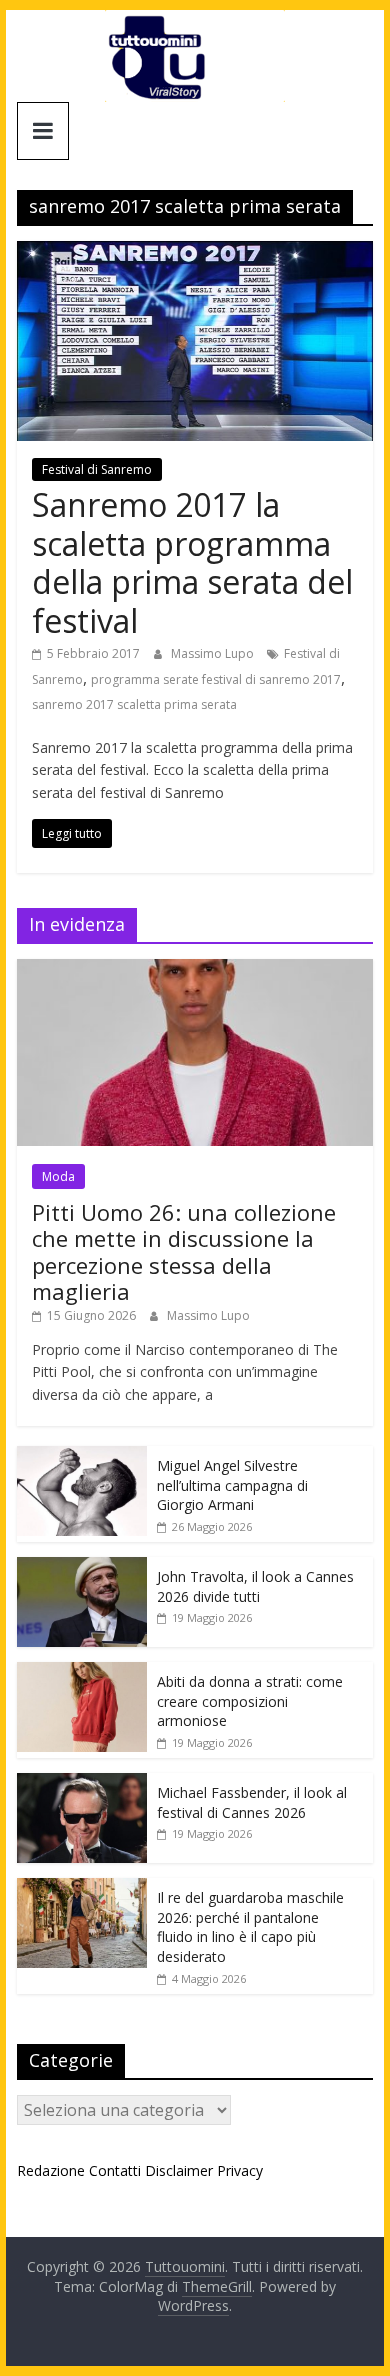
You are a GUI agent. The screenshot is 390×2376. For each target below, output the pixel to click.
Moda (58, 1176)
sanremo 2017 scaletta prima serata (134, 704)
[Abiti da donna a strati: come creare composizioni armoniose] (82, 1672)
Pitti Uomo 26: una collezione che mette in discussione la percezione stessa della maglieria (184, 1251)
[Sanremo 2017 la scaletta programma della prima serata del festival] (195, 253)
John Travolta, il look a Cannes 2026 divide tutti (255, 1586)
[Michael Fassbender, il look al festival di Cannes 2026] (82, 1783)
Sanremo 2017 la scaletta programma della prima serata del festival (192, 562)
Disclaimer (179, 2170)
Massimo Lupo (214, 653)
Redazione (51, 2170)
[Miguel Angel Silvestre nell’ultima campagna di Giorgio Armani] (82, 1456)
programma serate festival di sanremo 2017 (216, 679)
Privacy (240, 2170)
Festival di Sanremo (97, 469)
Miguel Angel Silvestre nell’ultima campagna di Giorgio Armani (232, 1485)
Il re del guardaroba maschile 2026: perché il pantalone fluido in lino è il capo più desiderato (250, 1927)
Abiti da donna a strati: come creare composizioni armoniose (250, 1701)
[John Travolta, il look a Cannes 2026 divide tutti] (82, 1567)
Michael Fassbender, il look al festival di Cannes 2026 (252, 1802)
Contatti (115, 2170)
